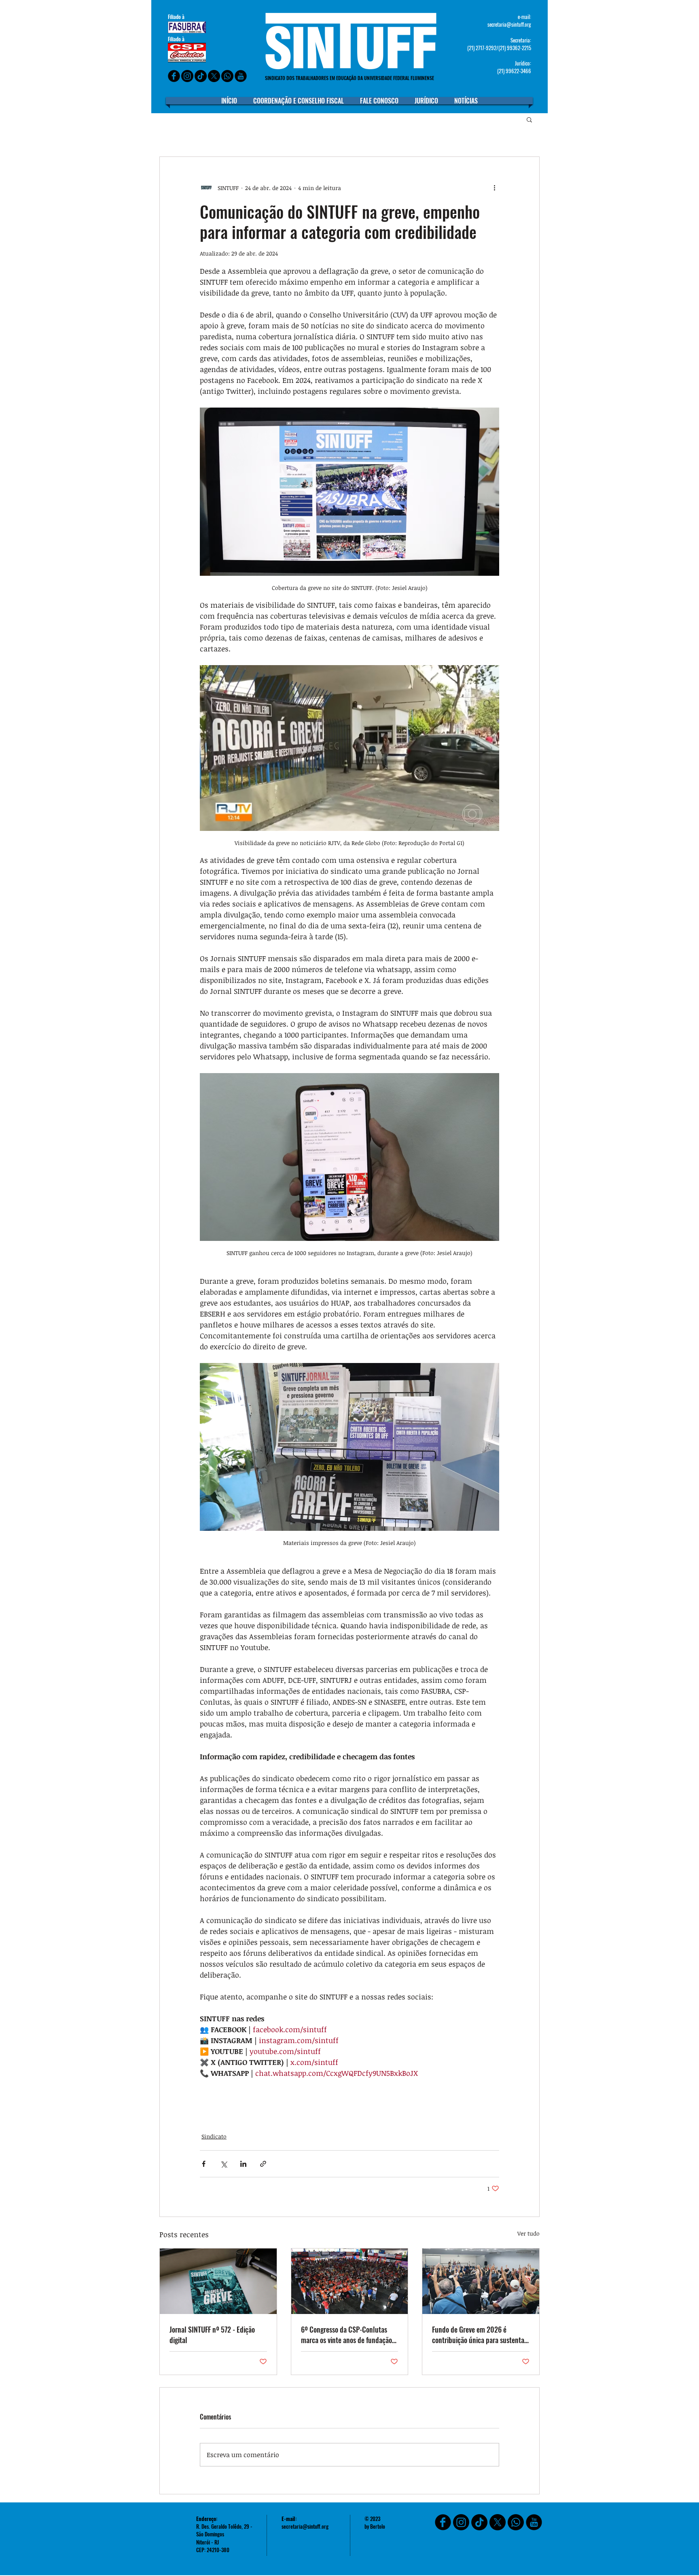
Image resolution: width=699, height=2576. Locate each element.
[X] (214, 76)
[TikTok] (479, 2522)
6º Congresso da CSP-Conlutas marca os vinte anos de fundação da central (346, 2335)
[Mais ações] (494, 188)
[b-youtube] (241, 76)
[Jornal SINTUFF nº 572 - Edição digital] (218, 2281)
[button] (529, 119)
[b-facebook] (174, 76)
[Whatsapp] (227, 76)
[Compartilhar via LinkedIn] (243, 2164)
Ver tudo (528, 2233)
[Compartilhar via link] (263, 2164)
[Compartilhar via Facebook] (204, 2164)
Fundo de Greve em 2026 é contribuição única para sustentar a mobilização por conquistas (479, 2335)
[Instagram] (187, 76)
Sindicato (214, 2136)
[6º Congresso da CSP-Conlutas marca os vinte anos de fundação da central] (350, 2281)
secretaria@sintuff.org (509, 24)
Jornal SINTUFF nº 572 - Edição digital (212, 2335)
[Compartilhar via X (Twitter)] (223, 2164)
